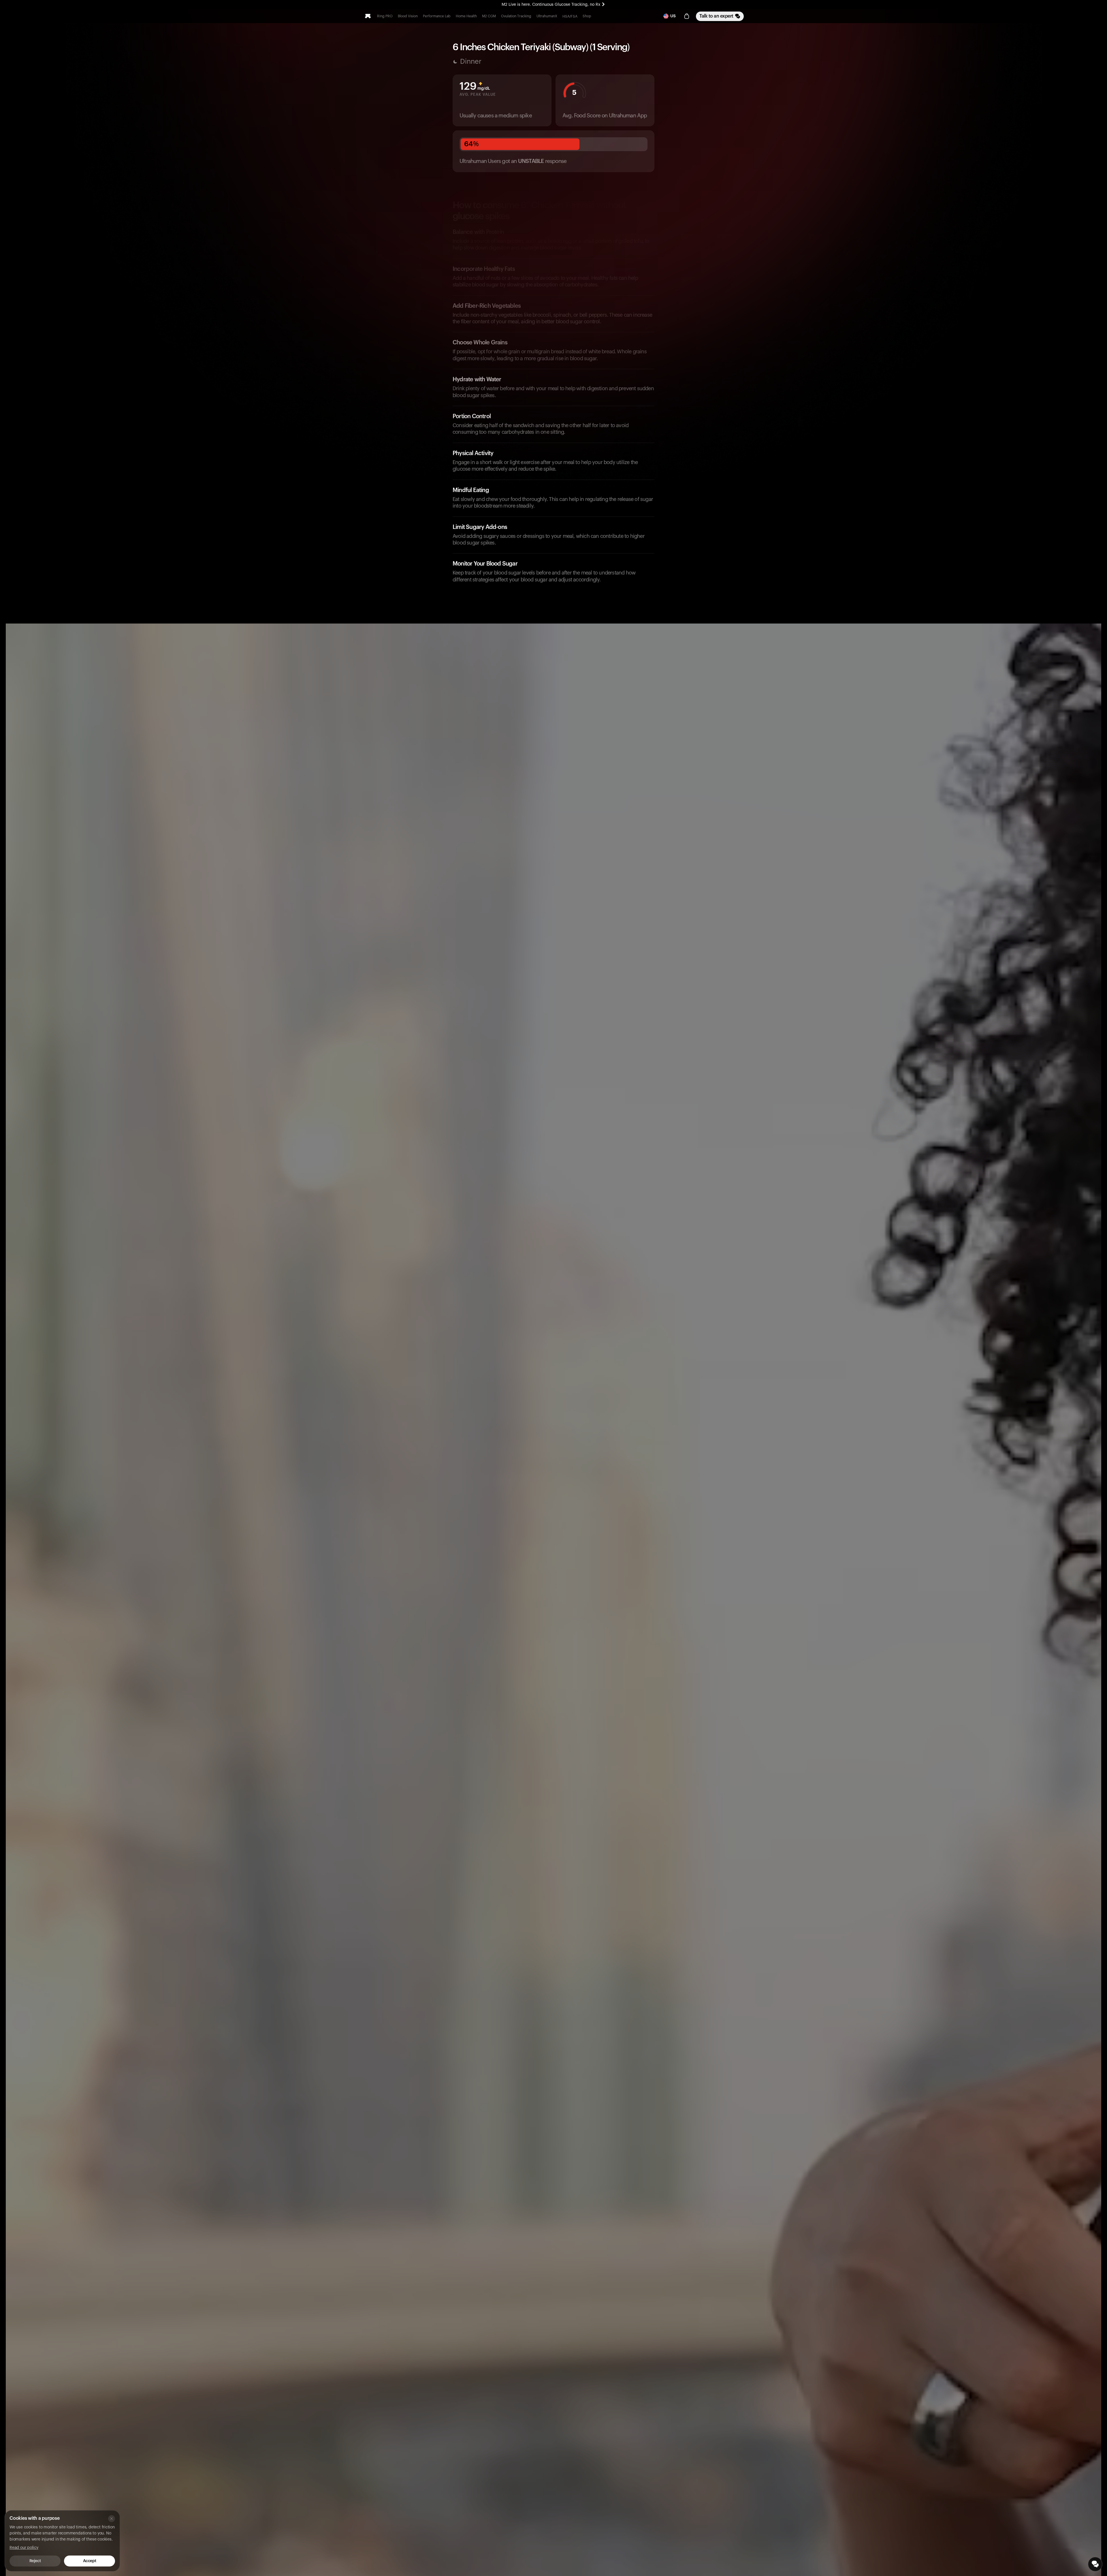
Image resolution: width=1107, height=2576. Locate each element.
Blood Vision (408, 16)
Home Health (466, 16)
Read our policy (24, 2548)
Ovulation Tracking (516, 16)
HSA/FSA (570, 16)
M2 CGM (489, 16)
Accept (90, 2561)
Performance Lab (437, 16)
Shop (587, 16)
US (673, 16)
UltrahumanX (547, 16)
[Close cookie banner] (112, 2519)
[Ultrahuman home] (368, 16)
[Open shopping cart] (687, 16)
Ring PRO (385, 16)
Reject (35, 2561)
